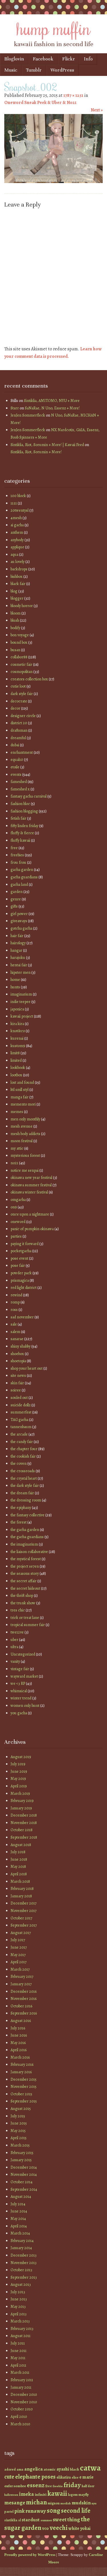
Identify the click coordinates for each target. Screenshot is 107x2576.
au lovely (18, 562)
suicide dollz (21, 1405)
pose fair (18, 1266)
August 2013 (21, 2285)
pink (19, 2511)
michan (36, 2502)
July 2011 (18, 2343)
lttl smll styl (20, 1090)
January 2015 (21, 2160)
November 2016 (24, 1999)
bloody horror (22, 606)
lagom (73, 2494)
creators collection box (29, 679)
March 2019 (20, 1793)
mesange (15, 2503)
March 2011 (20, 2372)
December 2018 (24, 1815)
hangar (16, 950)
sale (14, 1324)
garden (17, 892)
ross (14, 1310)
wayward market (24, 1676)
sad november (22, 1317)
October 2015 (21, 2094)
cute (9, 2477)
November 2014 (24, 2175)
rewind (16, 1295)
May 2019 (18, 1779)
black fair (18, 584)
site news (18, 1376)
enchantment (22, 752)
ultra (14, 1647)
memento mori (23, 1104)
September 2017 (24, 1925)
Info (88, 59)
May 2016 (18, 2043)
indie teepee (21, 1002)
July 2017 (18, 1940)
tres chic (18, 1610)
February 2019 (22, 1801)
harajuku (18, 958)
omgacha (18, 1200)
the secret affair (24, 1581)
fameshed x (20, 789)
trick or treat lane (25, 1618)
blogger (17, 598)
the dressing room (26, 1500)
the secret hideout (25, 1588)
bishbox (17, 577)
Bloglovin (14, 59)
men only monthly (25, 1119)
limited (16, 1060)
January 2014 (21, 2248)
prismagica (20, 1280)
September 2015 (24, 2101)
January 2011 (21, 2387)
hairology (18, 943)
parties (16, 1236)
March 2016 (20, 2057)
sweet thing (66, 2520)
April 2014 (19, 2226)
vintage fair (20, 1669)
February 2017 (22, 1977)
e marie (86, 2477)
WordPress (62, 70)
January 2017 (21, 1984)
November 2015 (24, 2087)
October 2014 (22, 2182)
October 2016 (21, 2006)
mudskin (81, 2503)
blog (14, 591)
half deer (88, 2486)
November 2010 (24, 2402)
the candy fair (22, 1442)
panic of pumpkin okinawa (32, 1229)
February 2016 (22, 2064)
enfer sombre (15, 2486)
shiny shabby (21, 1346)
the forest (19, 1522)
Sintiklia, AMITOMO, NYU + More (52, 401)
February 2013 (22, 2329)
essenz (36, 2485)
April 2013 (19, 2314)
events (16, 774)
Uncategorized (23, 1654)
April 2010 (19, 2417)
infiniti (41, 2494)
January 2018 (21, 1896)
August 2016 (21, 2021)
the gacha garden (25, 1530)
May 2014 (18, 2219)
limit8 (15, 1053)
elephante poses (35, 2477)
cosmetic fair (21, 664)
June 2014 (19, 2211)
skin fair (17, 1383)
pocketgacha (21, 1251)
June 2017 (19, 1947)
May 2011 (18, 2358)
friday (72, 2485)
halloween (11, 2495)
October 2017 (21, 1918)
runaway (36, 2511)
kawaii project (22, 1016)
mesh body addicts (25, 1134)
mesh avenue (22, 1126)
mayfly (84, 2494)
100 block (18, 496)
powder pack (21, 1273)
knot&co (18, 1031)
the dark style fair (25, 1486)
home (15, 980)
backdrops (19, 569)
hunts (15, 987)
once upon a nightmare (30, 1214)
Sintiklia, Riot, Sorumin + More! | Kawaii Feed (47, 445)
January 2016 (21, 2072)
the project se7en (25, 1566)
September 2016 (24, 2013)
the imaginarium (24, 1544)
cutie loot (18, 686)
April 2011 (18, 2365)
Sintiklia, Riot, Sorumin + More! (36, 452)
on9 (14, 1207)
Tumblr (34, 70)
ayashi (63, 2469)
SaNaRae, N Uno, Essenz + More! (52, 408)
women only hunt (25, 1706)
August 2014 (21, 2197)
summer (46, 2520)
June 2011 (19, 2351)
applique (17, 547)
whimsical (19, 1691)
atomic (50, 2469)
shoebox (17, 1354)
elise (75, 2477)
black (74, 2469)
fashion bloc (20, 804)
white (74, 2528)
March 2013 (20, 2321)
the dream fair (22, 1493)
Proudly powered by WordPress (30, 2555)
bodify (15, 628)
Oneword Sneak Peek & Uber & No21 (40, 103)
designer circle (23, 716)
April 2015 (19, 2138)
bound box (19, 642)
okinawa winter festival (29, 1192)
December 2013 (24, 2255)
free (14, 848)
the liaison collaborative (29, 1552)
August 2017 (21, 1933)
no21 (14, 1163)
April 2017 (19, 1962)
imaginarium (21, 994)
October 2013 (21, 2270)
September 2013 (24, 2277)
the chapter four (24, 1449)
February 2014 (22, 2241)
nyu (94, 2503)
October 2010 (22, 2409)
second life (76, 2511)
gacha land (19, 884)
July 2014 (18, 2204)
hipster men (21, 972)
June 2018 (19, 1859)
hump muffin (54, 28)
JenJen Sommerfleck (28, 415)
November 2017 (24, 1911)
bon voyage (20, 635)
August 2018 (21, 1845)
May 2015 (18, 2131)
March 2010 (20, 2424)
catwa (90, 2468)
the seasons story (25, 1573)
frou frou (18, 862)
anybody (17, 540)
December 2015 (24, 2079)
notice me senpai (25, 1170)
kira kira (17, 1024)
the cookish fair (23, 1456)
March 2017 (20, 1969)
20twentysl (20, 510)
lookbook (18, 1068)
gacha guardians (24, 877)
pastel (9, 2512)
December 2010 (24, 2395)
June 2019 (19, 1771)
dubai (15, 745)
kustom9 (18, 1046)
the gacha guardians (27, 1537)
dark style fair (22, 694)
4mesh (16, 518)
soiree (16, 1390)
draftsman (19, 730)
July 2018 (18, 1852)
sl (20, 2520)
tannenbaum (21, 1427)
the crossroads (23, 1471)
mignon (54, 2503)
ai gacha (17, 525)
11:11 (14, 503)
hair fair (17, 936)
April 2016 (19, 2050)
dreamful (18, 738)
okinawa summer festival (31, 1185)
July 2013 (18, 2292)
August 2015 (21, 2109)
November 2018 (24, 1823)
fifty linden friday (24, 826)
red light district (24, 1288)
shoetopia (18, 1361)
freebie (58, 2486)
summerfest (21, 1412)
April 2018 (19, 1874)
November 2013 (24, 2263)
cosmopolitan (22, 672)
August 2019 (21, 1757)
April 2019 (19, 1786)
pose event (19, 1258)
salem (15, 1332)
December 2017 (24, 1903)
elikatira (64, 2477)
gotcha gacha (21, 928)
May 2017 (18, 1955)
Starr (15, 408)
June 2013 (19, 2299)
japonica (17, 1009)
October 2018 (22, 1830)
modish (66, 2503)
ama (20, 2469)
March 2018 (20, 1881)
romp (15, 1302)
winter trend (21, 1698)
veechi (59, 2528)
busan (15, 650)
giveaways (19, 921)
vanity (15, 1661)
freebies (17, 855)
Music (11, 70)
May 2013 (18, 2307)
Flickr (69, 59)
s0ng (53, 2511)
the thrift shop (22, 1596)
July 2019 (18, 1764)
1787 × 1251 (73, 95)
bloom (16, 613)
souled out (19, 1398)
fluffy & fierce (22, 833)
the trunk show (23, 1603)
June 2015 (19, 2123)
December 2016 (24, 1991)
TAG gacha (19, 1420)
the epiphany (21, 1508)
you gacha (19, 1713)
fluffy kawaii (20, 840)
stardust (31, 2520)
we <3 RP (18, 1683)
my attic (17, 1148)
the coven (19, 1463)
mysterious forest (25, 1156)
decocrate (19, 701)
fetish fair (18, 818)
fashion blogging (24, 811)
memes (17, 1112)
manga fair (20, 1097)
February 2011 (22, 2380)
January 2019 (21, 1808)
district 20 (19, 723)
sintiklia (11, 2520)
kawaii (57, 2493)
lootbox (16, 1075)
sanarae (17, 1339)
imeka (27, 2494)
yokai (85, 2528)
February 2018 (22, 1889)
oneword (18, 1222)
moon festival (22, 1141)
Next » (97, 110)
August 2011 (21, 2336)
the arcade (19, 1434)
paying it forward (25, 1244)
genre (16, 899)
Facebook (43, 59)
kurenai (17, 1038)
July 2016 (18, 2028)
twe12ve (17, 1632)
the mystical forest (26, 1559)
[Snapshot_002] (53, 182)
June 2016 (19, 2035)
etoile (15, 767)
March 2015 (20, 2145)
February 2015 (22, 2153)
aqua (14, 554)
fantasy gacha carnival (29, 796)
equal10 (17, 760)
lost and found (22, 1082)
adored (10, 2469)
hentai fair (19, 965)
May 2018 (18, 1867)
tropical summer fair (28, 1625)
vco (46, 2528)
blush (15, 620)
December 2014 (24, 2167)
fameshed (19, 782)
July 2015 (18, 2116)
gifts (14, 906)
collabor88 (19, 657)
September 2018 (24, 1837)
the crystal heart (24, 1478)
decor (15, 708)
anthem (17, 532)
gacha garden (22, 870)
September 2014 (24, 2189)
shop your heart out (27, 1368)
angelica (34, 2469)
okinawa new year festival (31, 1178)
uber (14, 1640)
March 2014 (20, 2233)
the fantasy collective (28, 1515)
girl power (19, 914)
